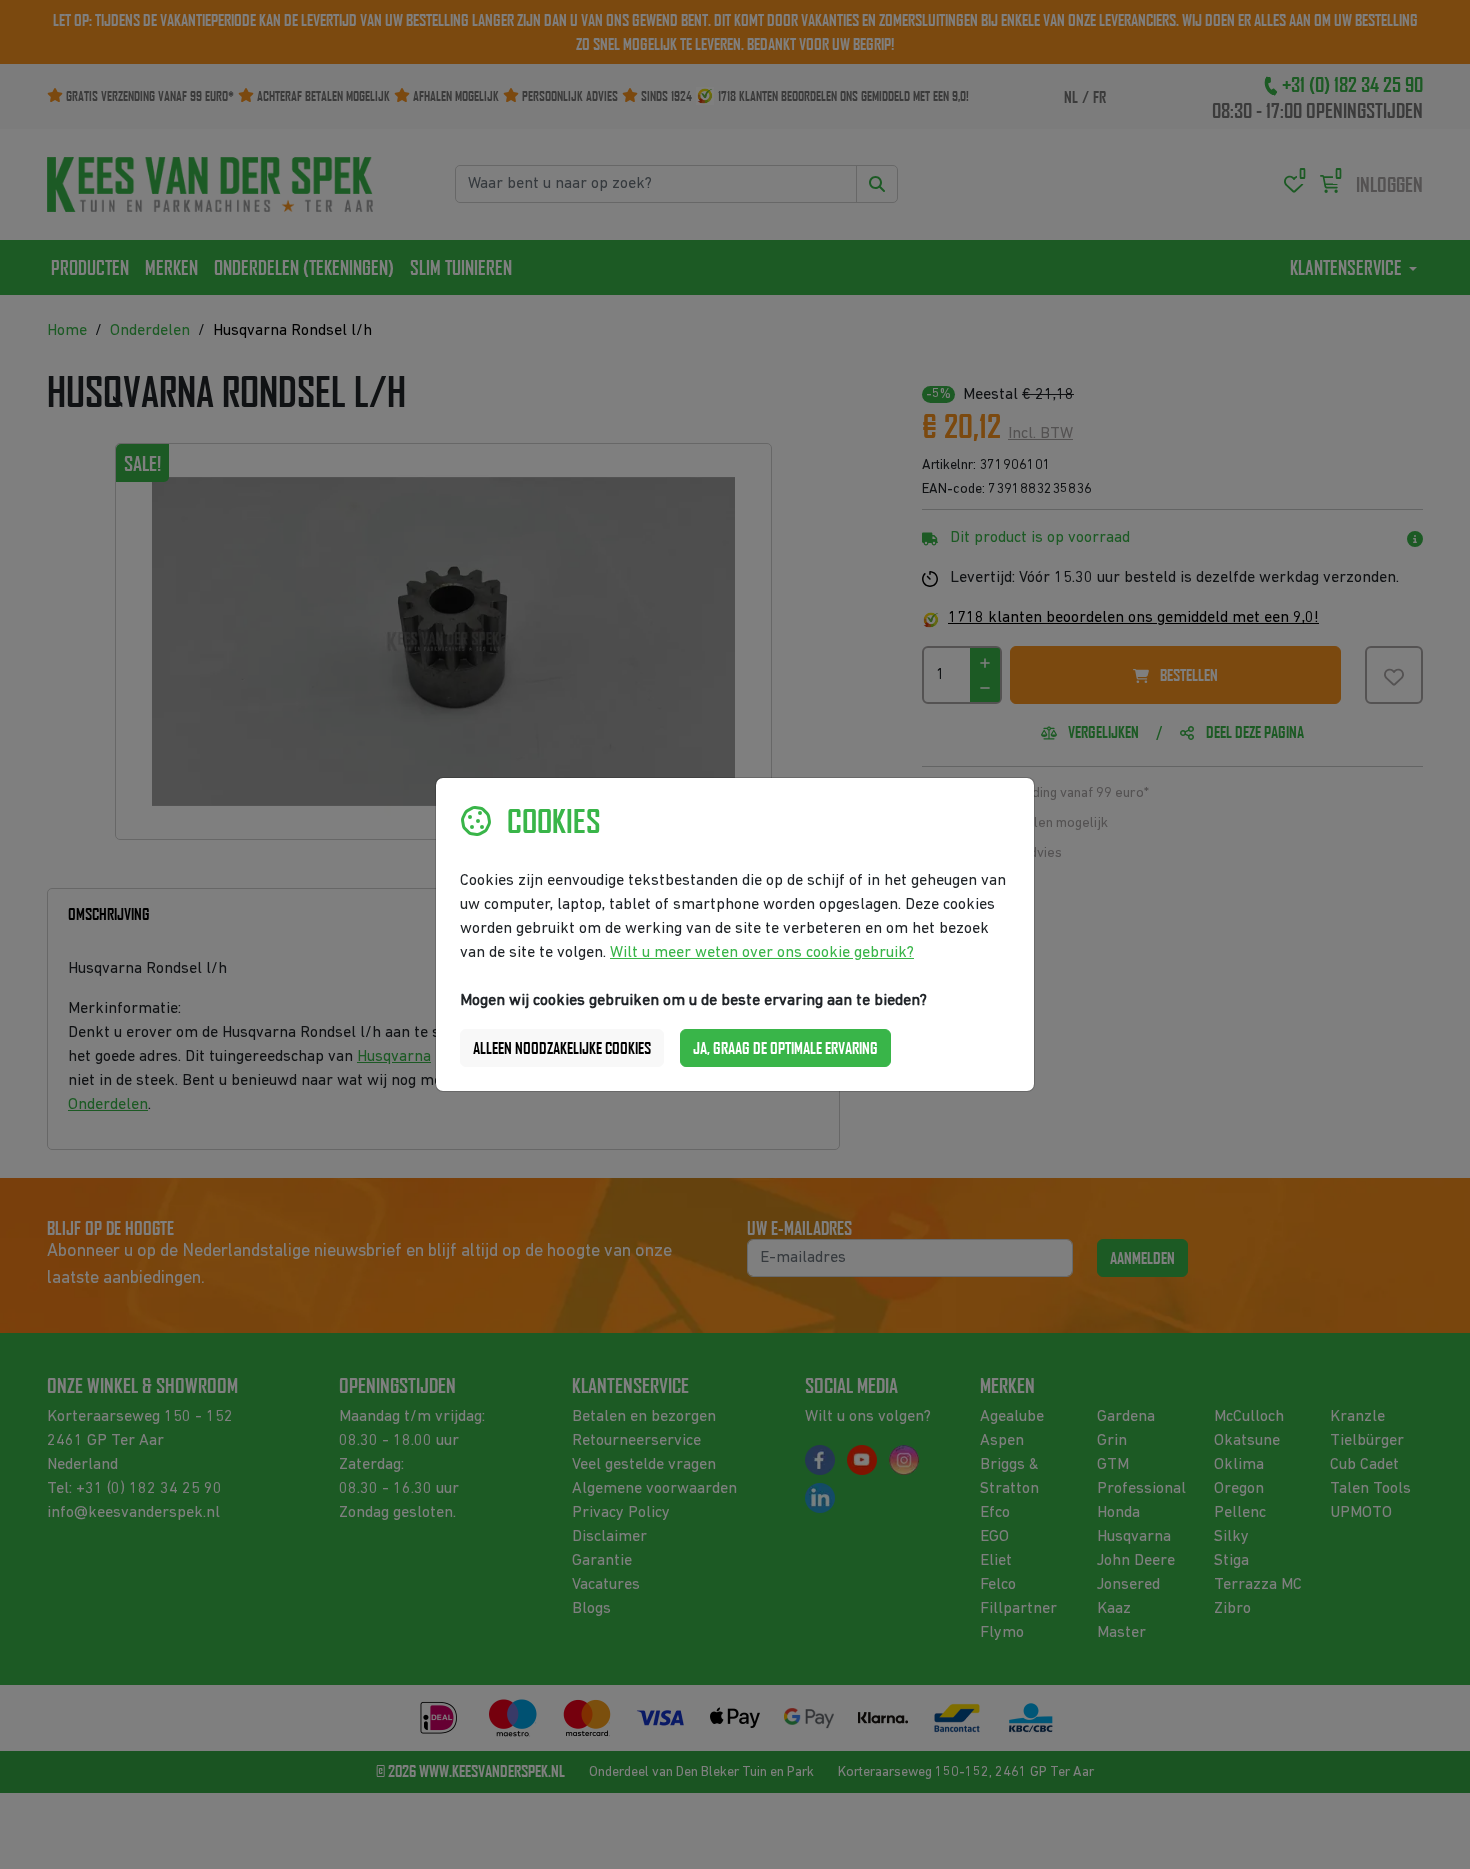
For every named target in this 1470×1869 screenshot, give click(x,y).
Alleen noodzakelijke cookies (562, 1048)
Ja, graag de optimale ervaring (785, 1048)
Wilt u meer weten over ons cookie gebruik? (762, 953)
